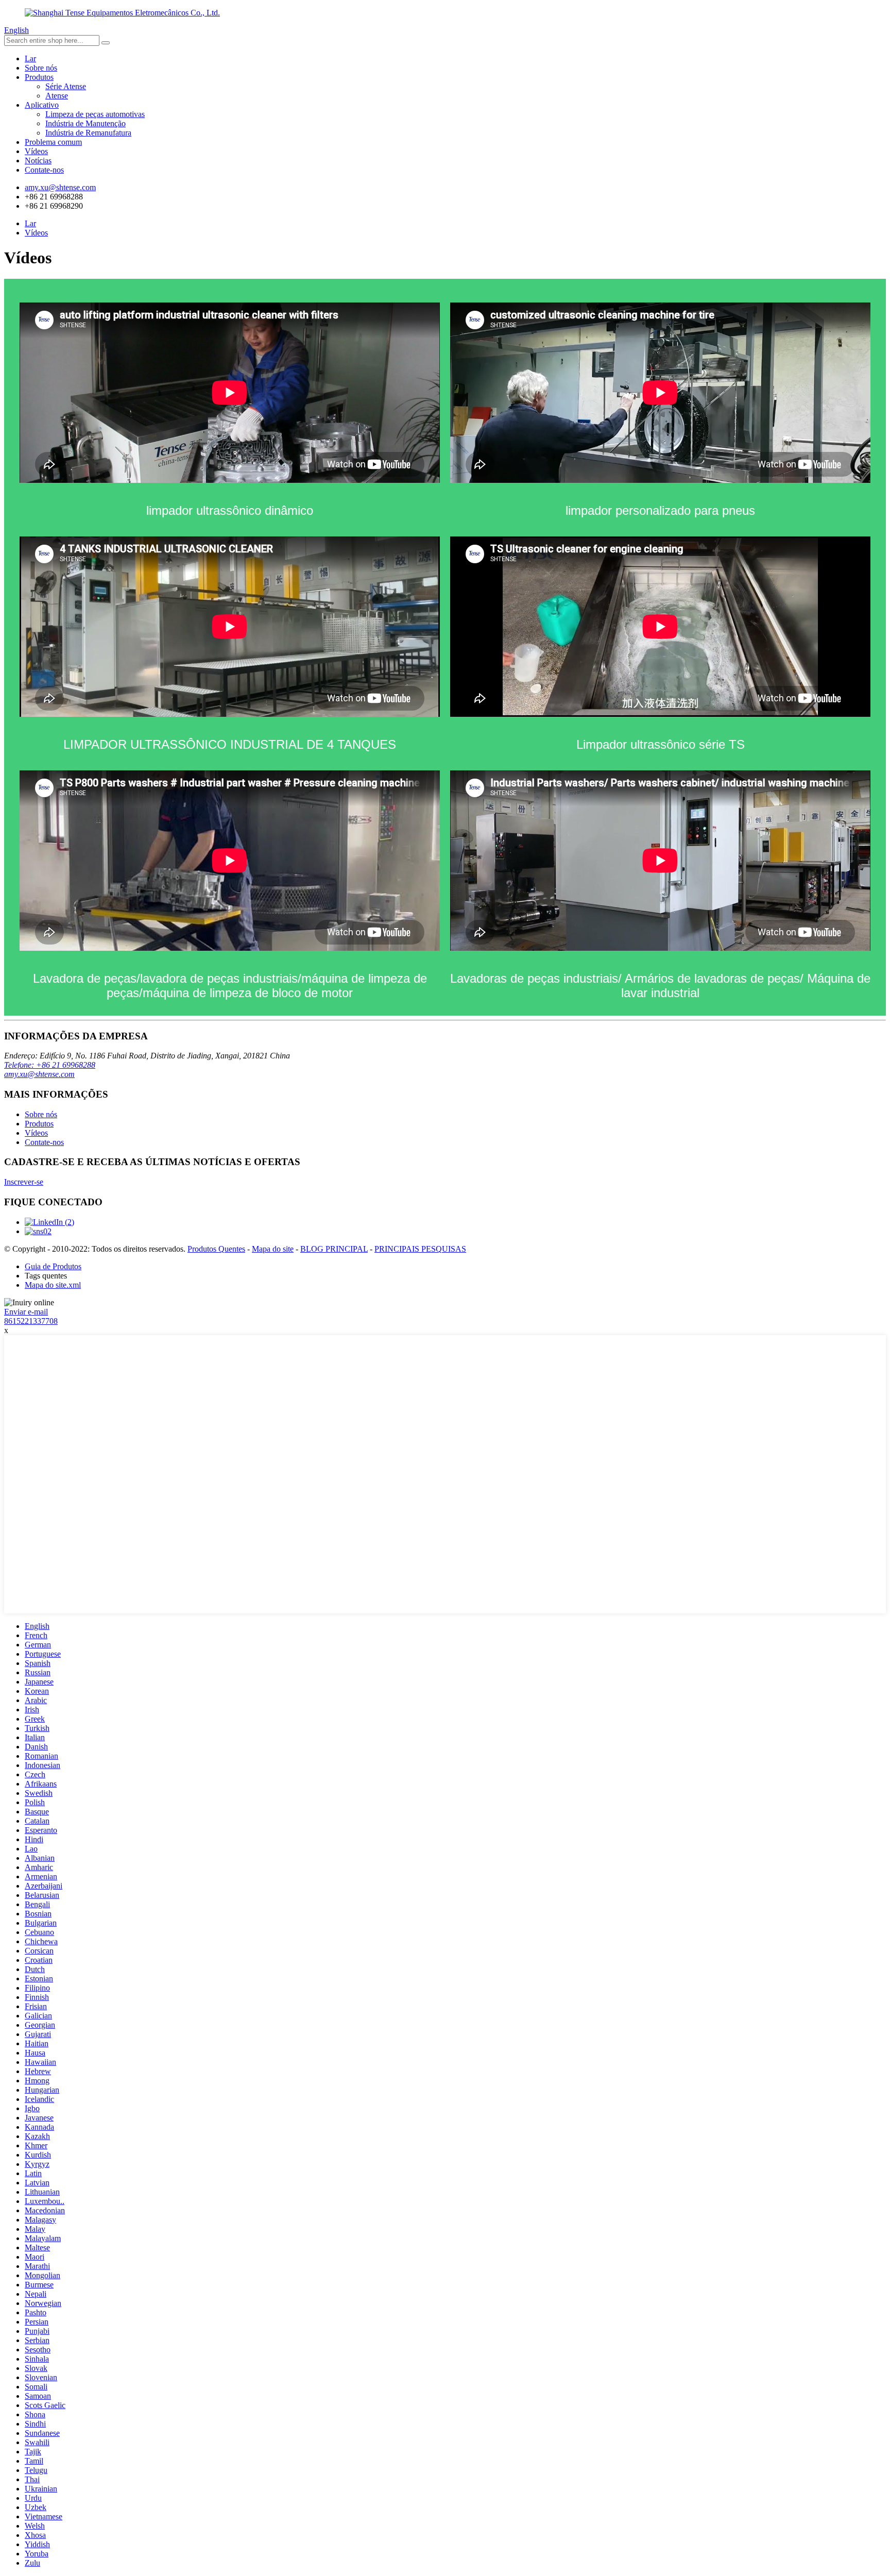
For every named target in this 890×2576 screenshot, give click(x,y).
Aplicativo (42, 105)
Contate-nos (44, 170)
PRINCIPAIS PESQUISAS (420, 1249)
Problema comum (53, 142)
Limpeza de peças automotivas (95, 114)
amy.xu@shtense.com (39, 1074)
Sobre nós (41, 68)
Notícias (38, 161)
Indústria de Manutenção (85, 123)
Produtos (39, 77)
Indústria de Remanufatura (88, 133)
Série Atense (66, 86)
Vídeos (36, 151)
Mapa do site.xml (53, 1285)
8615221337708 (31, 1321)
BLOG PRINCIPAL (334, 1249)
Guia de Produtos (53, 1266)
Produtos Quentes (216, 1249)
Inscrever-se (24, 1182)
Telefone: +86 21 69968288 (50, 1065)
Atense (57, 96)
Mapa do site (273, 1249)
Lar (30, 58)
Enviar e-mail (26, 1312)
